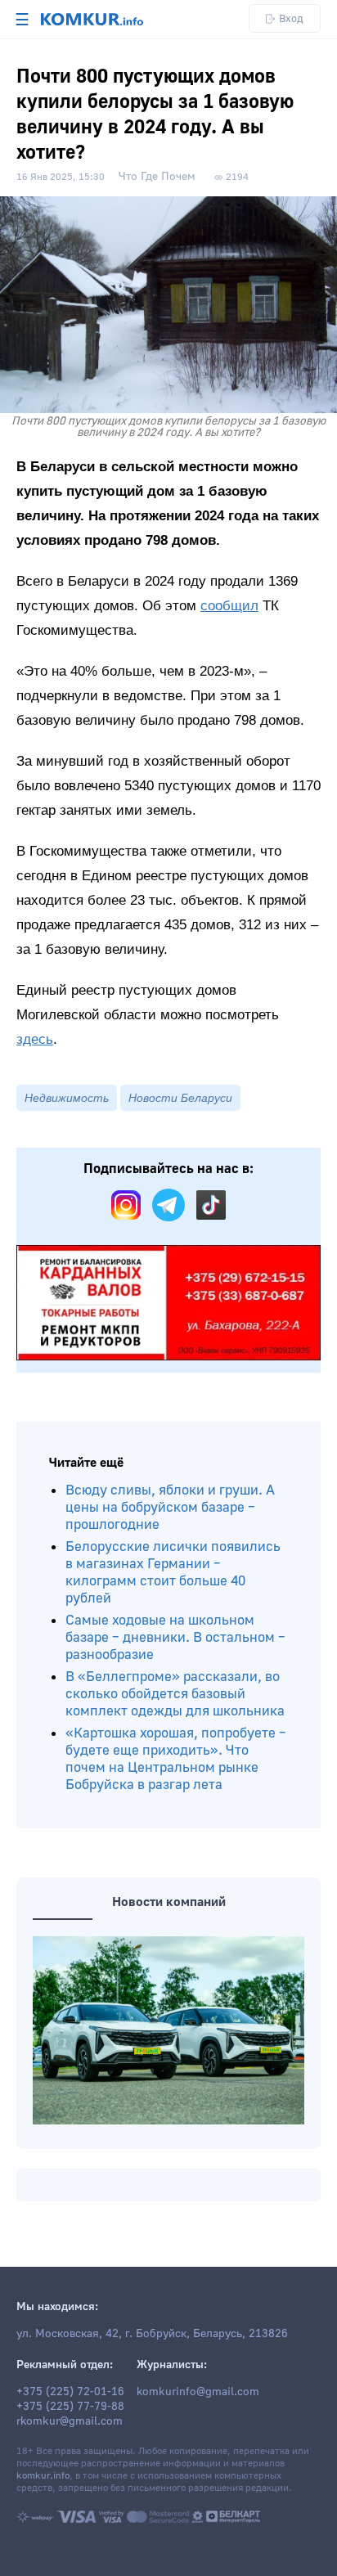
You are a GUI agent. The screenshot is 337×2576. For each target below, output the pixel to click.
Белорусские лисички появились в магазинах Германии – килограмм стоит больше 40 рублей (173, 1572)
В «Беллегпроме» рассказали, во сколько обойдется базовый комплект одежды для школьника (175, 1694)
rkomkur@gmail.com (70, 2421)
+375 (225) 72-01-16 (70, 2392)
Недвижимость (67, 1098)
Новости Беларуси (180, 1098)
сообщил (229, 606)
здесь (35, 1039)
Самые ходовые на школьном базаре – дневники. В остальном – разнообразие (175, 1637)
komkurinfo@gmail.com (198, 2392)
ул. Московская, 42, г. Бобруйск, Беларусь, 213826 (152, 2334)
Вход (291, 18)
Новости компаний (169, 1902)
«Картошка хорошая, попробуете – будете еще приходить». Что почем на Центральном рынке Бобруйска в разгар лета (176, 1759)
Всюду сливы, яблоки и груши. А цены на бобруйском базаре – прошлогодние (170, 1507)
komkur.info (43, 2476)
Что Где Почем (157, 177)
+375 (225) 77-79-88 (70, 2407)
